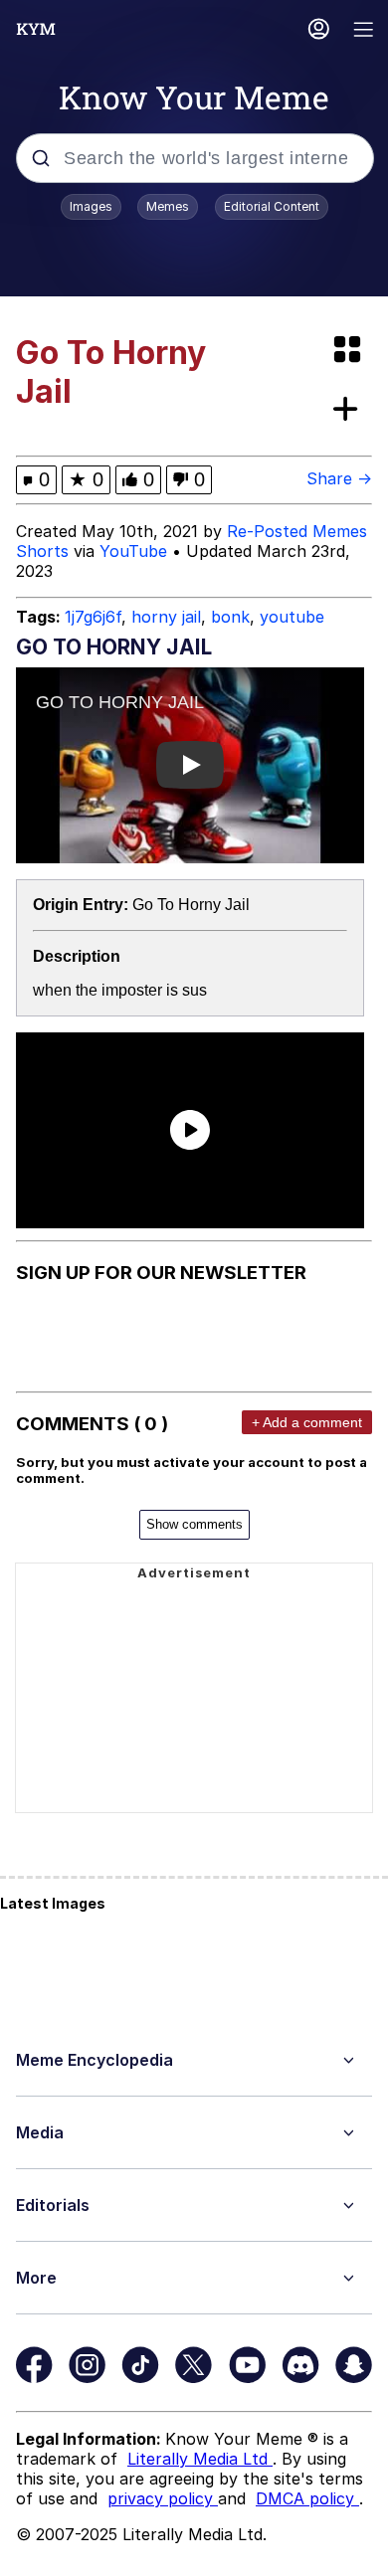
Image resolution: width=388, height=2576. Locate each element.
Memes (168, 206)
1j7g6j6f (93, 617)
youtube (292, 617)
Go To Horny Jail (191, 905)
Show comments (194, 1524)
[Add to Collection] (349, 410)
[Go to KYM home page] (36, 29)
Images (91, 206)
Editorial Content (272, 206)
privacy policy (163, 2498)
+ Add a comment (307, 1422)
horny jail (166, 617)
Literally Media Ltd (200, 2459)
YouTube (133, 551)
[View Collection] (349, 351)
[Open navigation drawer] (364, 31)
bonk (230, 617)
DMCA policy (307, 2498)
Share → (339, 478)
